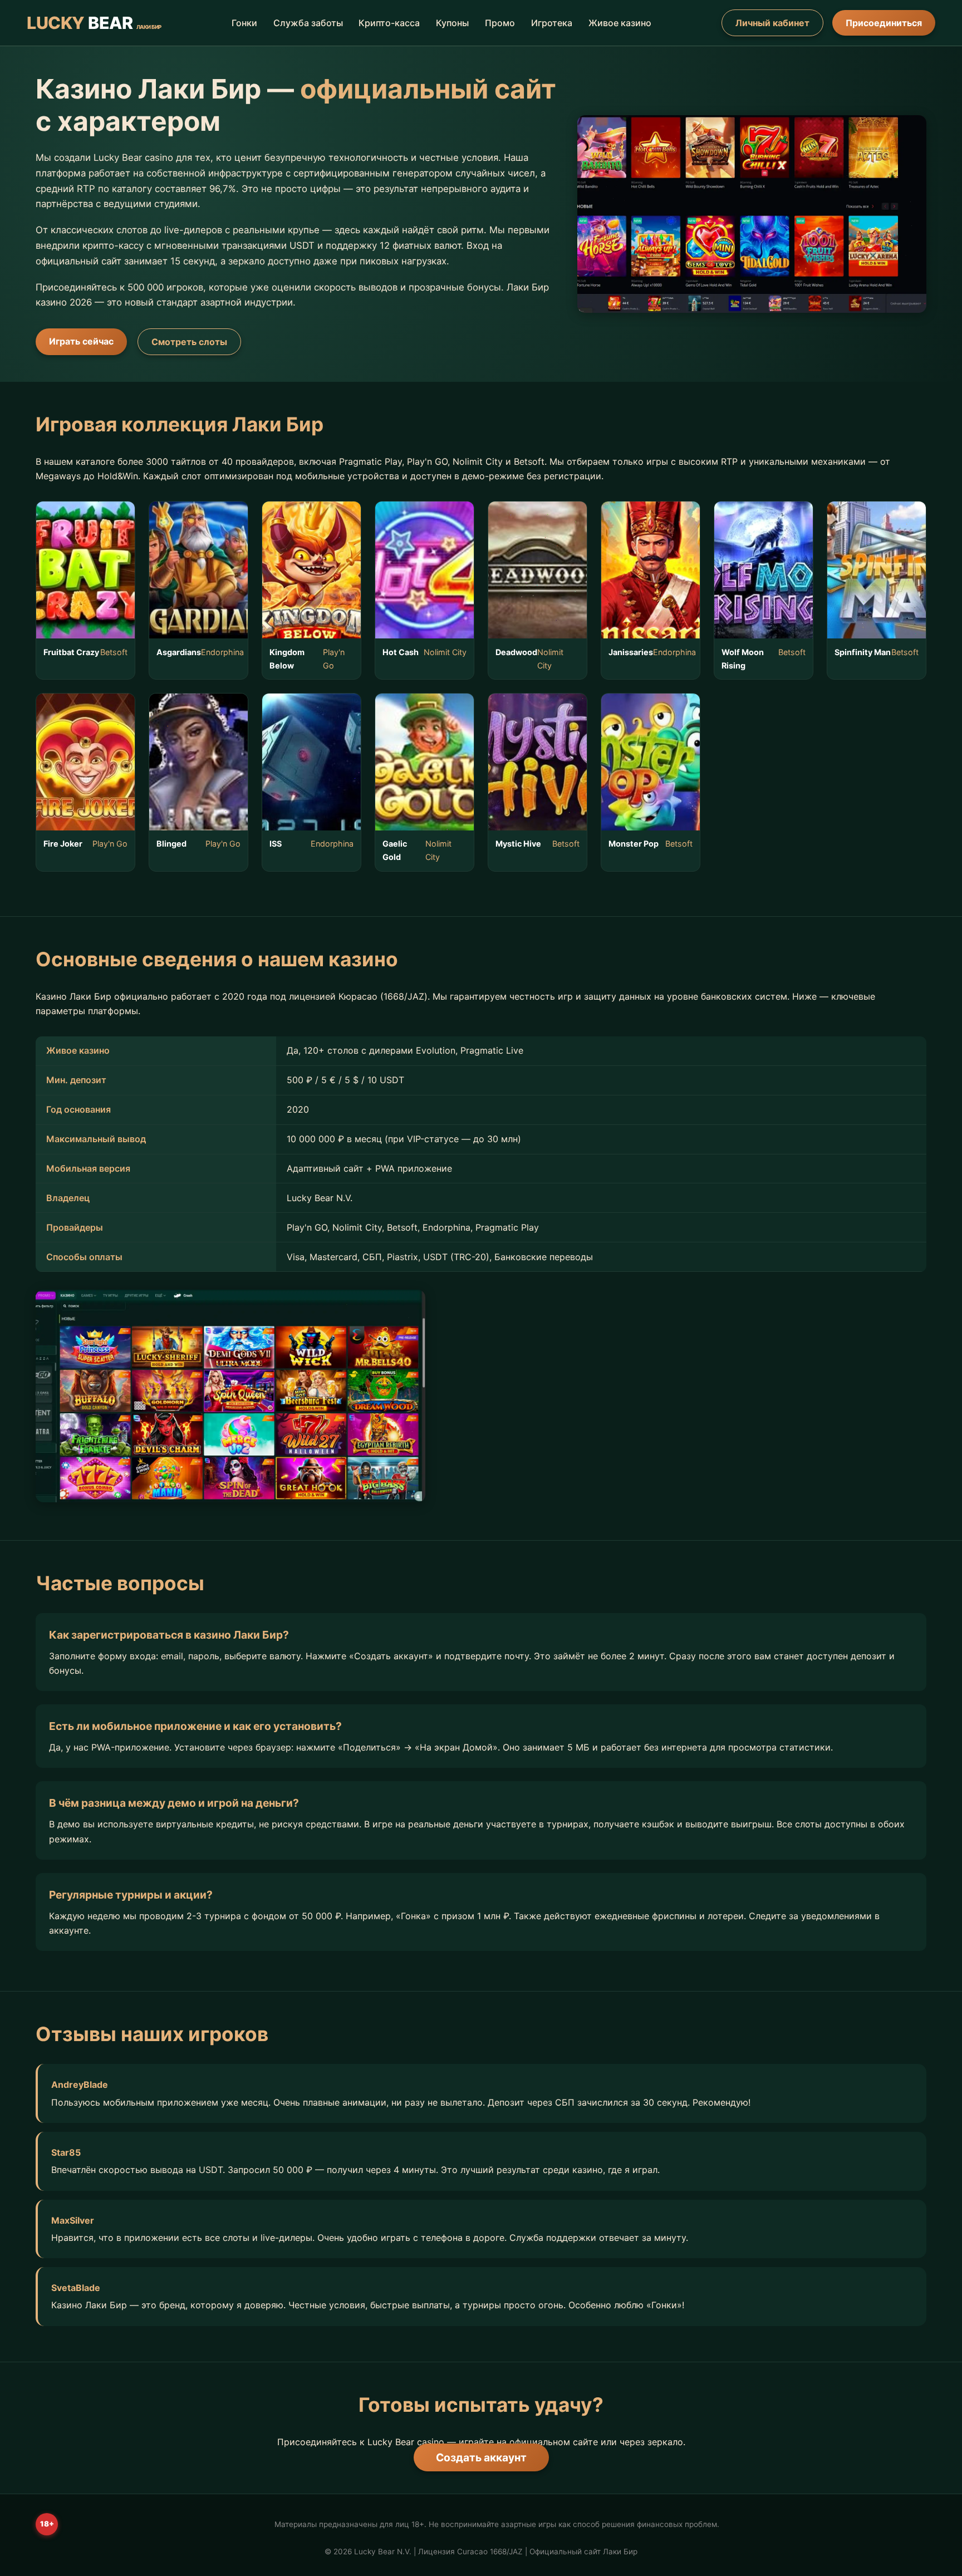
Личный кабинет (772, 23)
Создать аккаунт (481, 2457)
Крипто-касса (389, 23)
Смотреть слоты (189, 342)
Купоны (452, 23)
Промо (500, 23)
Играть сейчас (81, 341)
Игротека (552, 23)
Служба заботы (308, 23)
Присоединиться (884, 23)
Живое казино (620, 23)
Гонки (244, 23)
